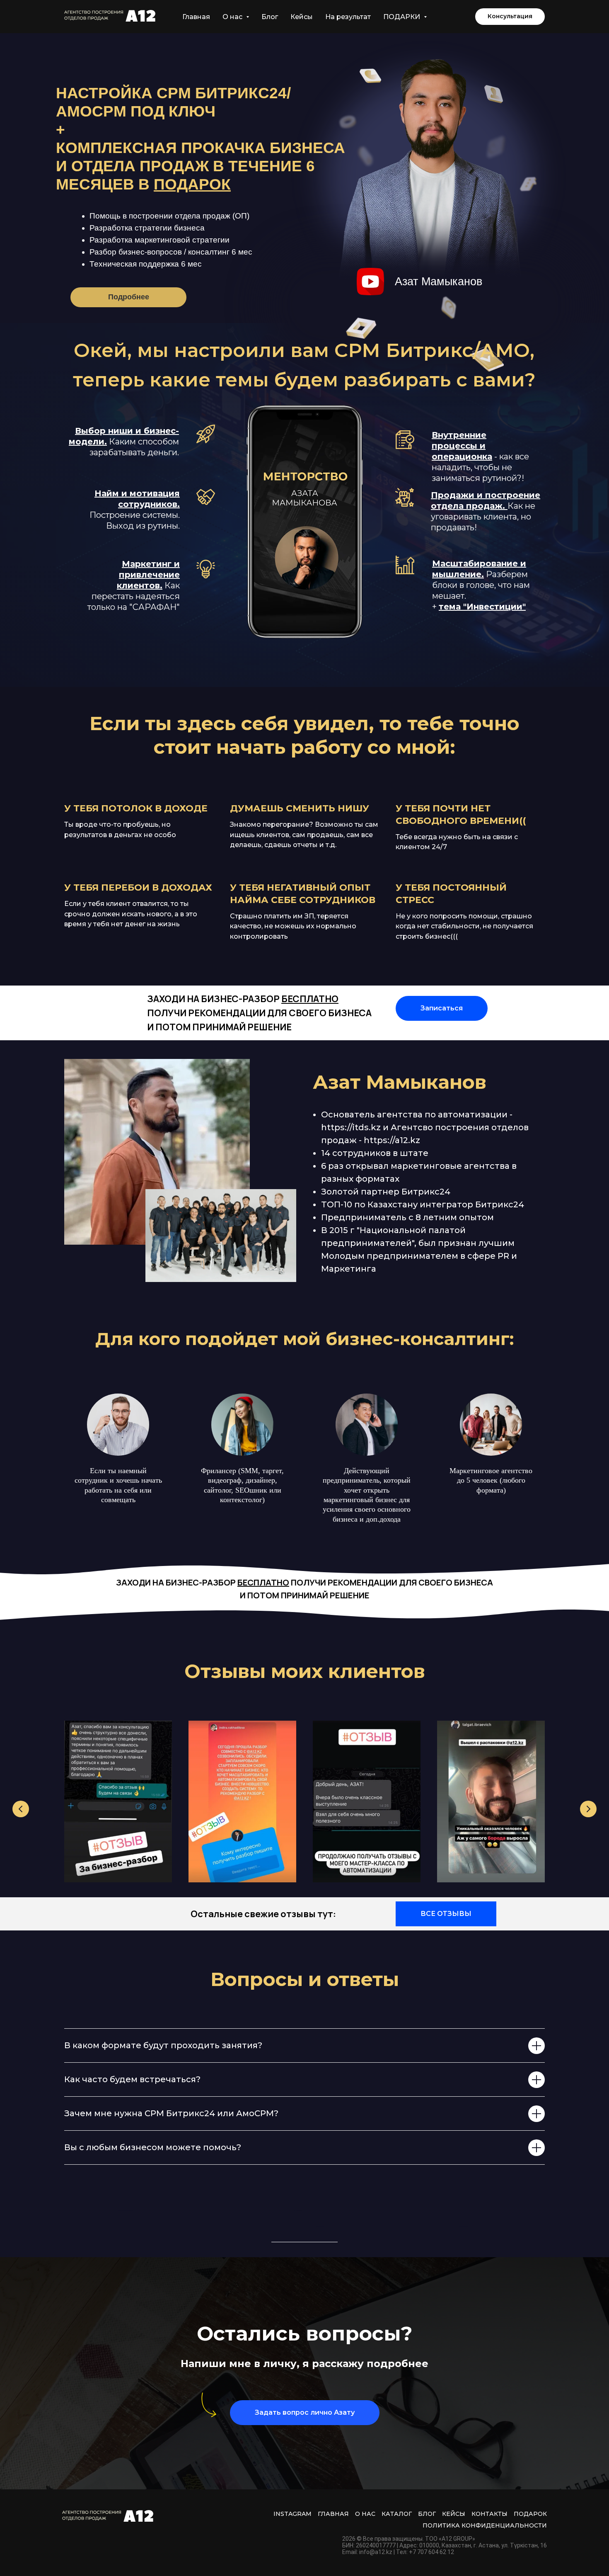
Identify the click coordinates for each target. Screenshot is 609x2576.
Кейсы (302, 17)
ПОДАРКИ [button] (402, 17)
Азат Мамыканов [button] (439, 282)
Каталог (397, 2514)
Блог (270, 17)
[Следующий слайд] (588, 1809)
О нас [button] (233, 17)
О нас (365, 2514)
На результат (348, 17)
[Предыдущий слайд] (21, 1809)
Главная (196, 17)
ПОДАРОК (530, 2514)
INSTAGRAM (292, 2514)
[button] (510, 17)
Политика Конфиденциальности (485, 2525)
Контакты (489, 2514)
